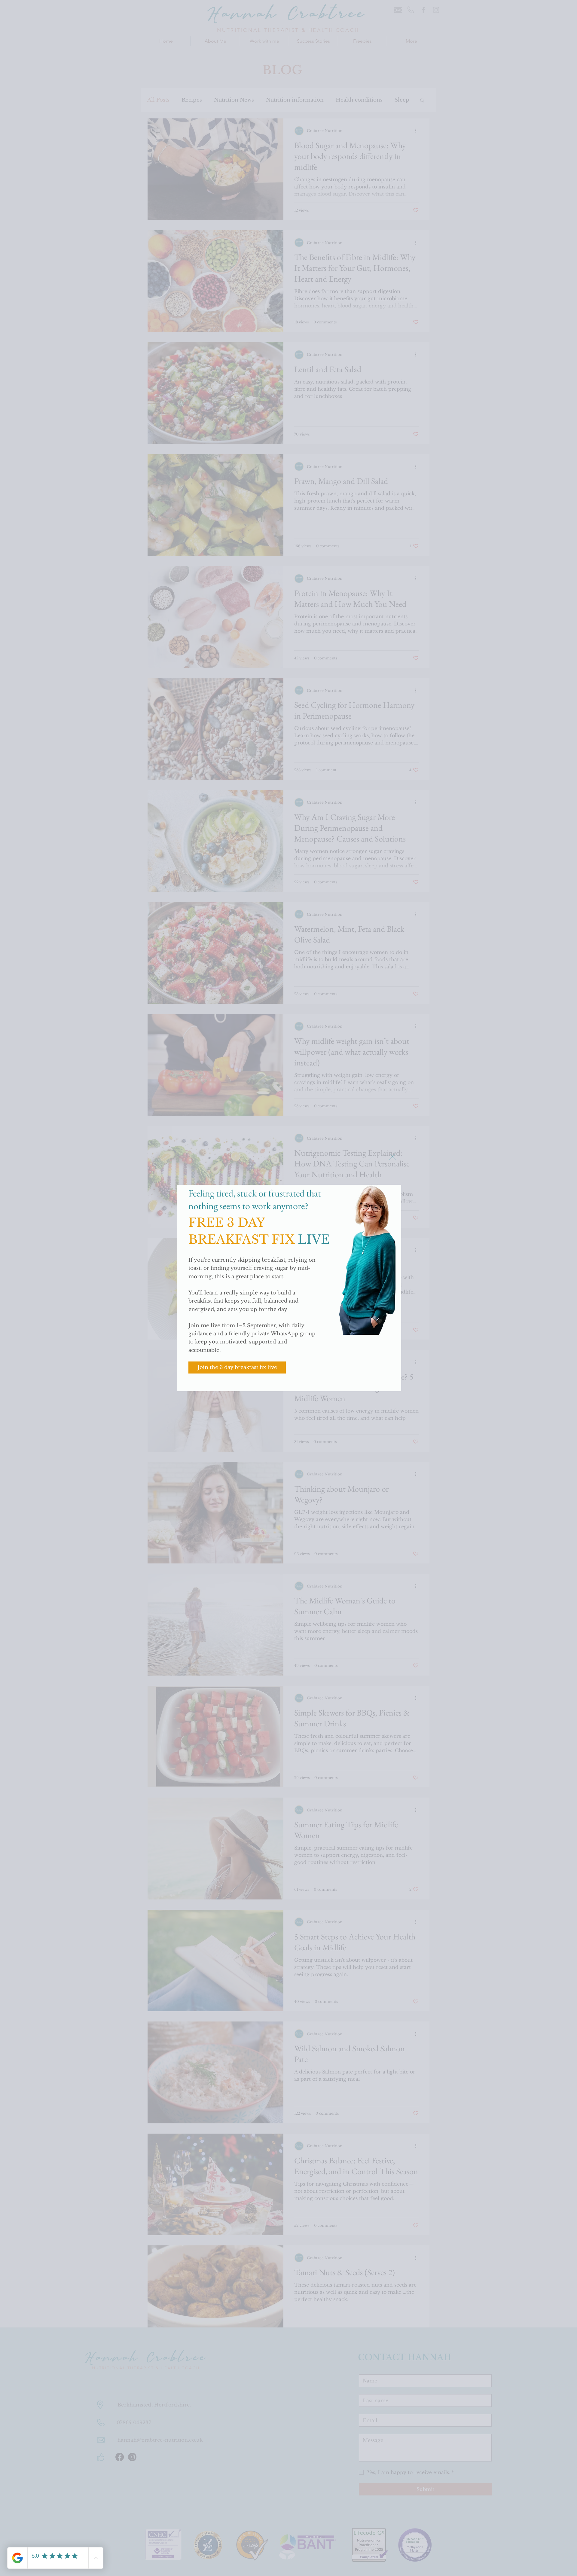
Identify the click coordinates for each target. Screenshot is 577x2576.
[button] (392, 1157)
